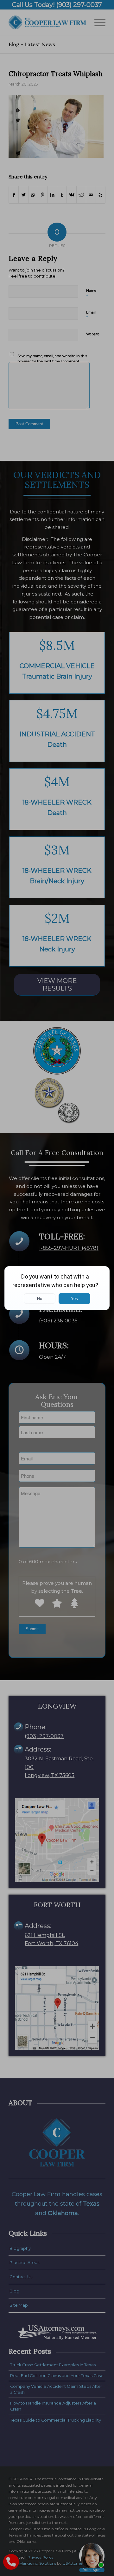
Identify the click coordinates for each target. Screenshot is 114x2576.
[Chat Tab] (57, 1288)
